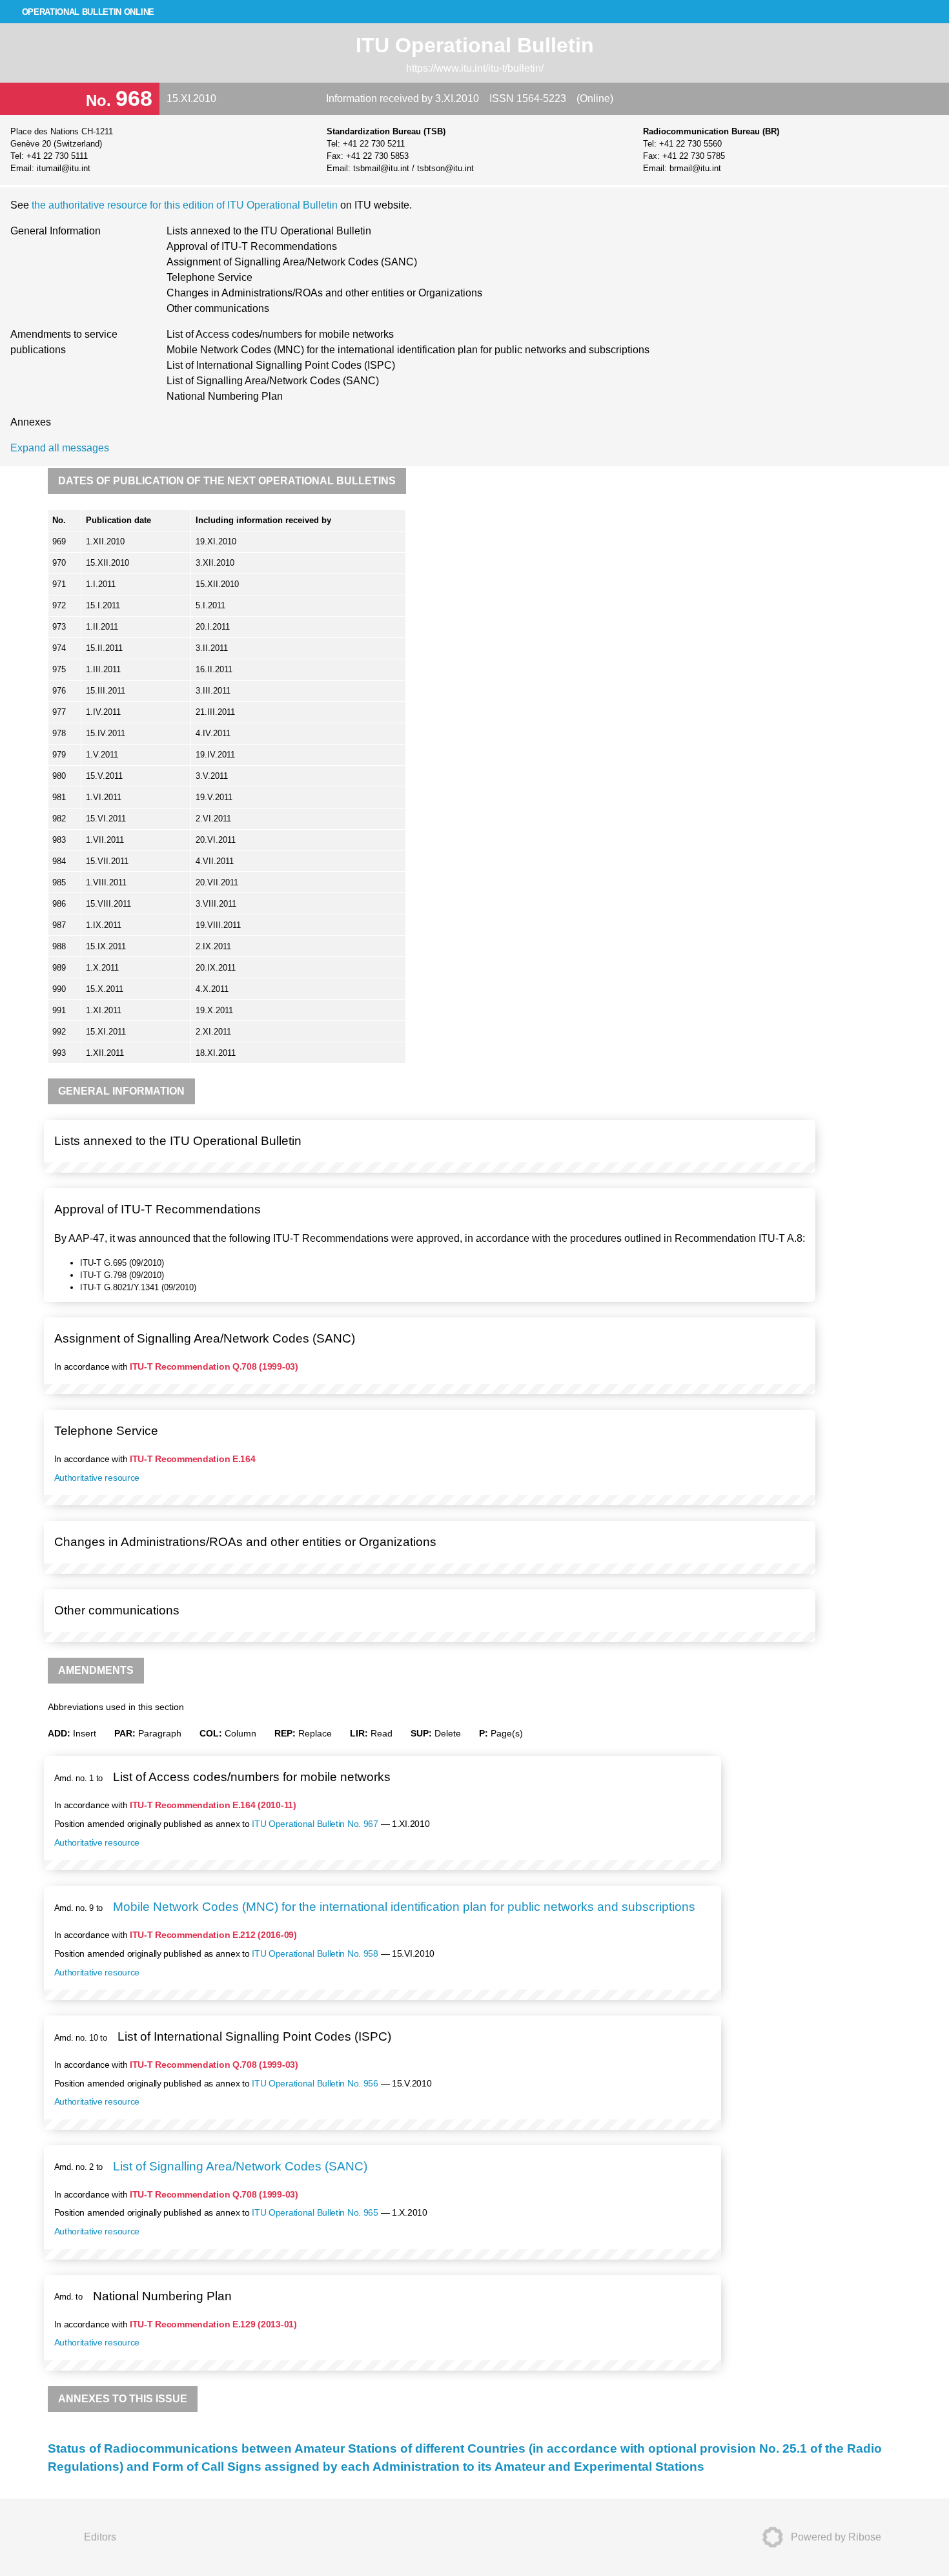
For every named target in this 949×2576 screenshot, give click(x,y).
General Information (56, 231)
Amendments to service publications (64, 342)
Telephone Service (209, 277)
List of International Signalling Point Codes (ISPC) (281, 365)
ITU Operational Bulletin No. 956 (315, 2083)
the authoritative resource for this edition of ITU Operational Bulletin (186, 205)
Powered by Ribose (836, 2537)
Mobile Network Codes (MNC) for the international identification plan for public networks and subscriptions (408, 350)
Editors (100, 2537)
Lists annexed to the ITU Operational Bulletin (269, 231)
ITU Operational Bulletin (475, 45)
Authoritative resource (97, 1478)
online (88, 12)
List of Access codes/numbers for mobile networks (280, 334)
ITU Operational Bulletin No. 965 (315, 2212)
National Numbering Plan (225, 396)
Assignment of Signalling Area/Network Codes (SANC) (292, 262)
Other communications (218, 308)
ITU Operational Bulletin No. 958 (315, 1953)
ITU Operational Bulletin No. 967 (315, 1824)
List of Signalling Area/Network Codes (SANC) (273, 381)
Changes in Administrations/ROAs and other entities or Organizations (324, 293)
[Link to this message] (802, 1129)
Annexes (31, 422)
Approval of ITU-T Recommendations (252, 246)
